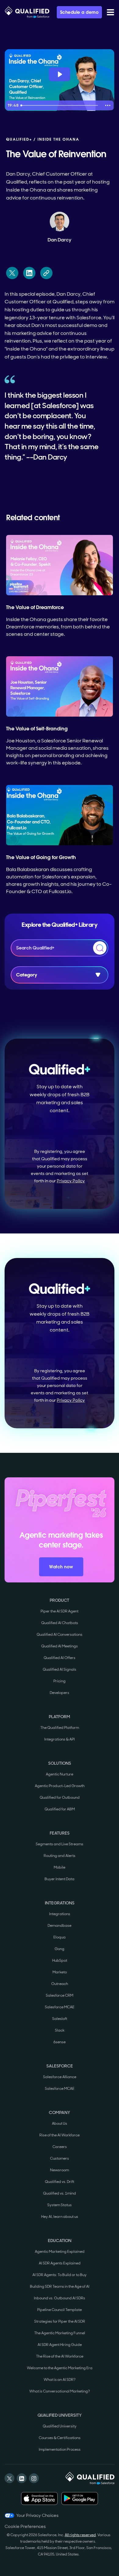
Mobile (60, 1867)
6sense (60, 2042)
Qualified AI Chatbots (60, 1623)
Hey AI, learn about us (60, 2217)
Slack (60, 2030)
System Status (60, 2205)
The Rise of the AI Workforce (60, 2356)
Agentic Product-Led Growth (60, 1786)
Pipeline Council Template (60, 2310)
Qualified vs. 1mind (60, 2193)
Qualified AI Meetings (60, 1646)
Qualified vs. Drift (60, 2182)
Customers (60, 2158)
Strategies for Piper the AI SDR (60, 2321)
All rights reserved (80, 2535)
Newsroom (60, 2170)
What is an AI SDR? (60, 2380)
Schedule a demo (79, 12)
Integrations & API (60, 1739)
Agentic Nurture (60, 1774)
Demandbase (60, 1926)
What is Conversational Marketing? (60, 2391)
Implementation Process (60, 2449)
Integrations (60, 1914)
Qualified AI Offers (60, 1658)
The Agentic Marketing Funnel (60, 2333)
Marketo (60, 1972)
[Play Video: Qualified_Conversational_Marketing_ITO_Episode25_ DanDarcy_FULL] (60, 74)
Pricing (60, 1681)
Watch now (61, 1567)
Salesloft (60, 2019)
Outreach (60, 1984)
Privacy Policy (71, 1181)
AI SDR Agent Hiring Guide (60, 2345)
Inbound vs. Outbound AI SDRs (60, 2298)
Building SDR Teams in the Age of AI (60, 2286)
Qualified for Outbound (60, 1798)
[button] (110, 12)
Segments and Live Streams (60, 1844)
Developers (60, 1693)
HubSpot (60, 1960)
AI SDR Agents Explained (60, 2263)
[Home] (27, 12)
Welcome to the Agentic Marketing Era (60, 2368)
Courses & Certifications (60, 2438)
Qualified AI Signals (60, 1669)
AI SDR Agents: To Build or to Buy (60, 2275)
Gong (60, 1949)
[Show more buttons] (108, 105)
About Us (60, 2123)
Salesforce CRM (60, 1995)
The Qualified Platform (60, 1728)
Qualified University (60, 2426)
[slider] (60, 105)
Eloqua (60, 1937)
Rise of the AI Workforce (60, 2135)
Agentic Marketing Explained (60, 2252)
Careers (60, 2147)
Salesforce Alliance (60, 2077)
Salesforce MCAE (60, 2007)
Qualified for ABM (60, 1809)
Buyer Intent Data (60, 1879)
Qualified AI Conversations (60, 1635)
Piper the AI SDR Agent (60, 1611)
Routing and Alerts (60, 1856)
